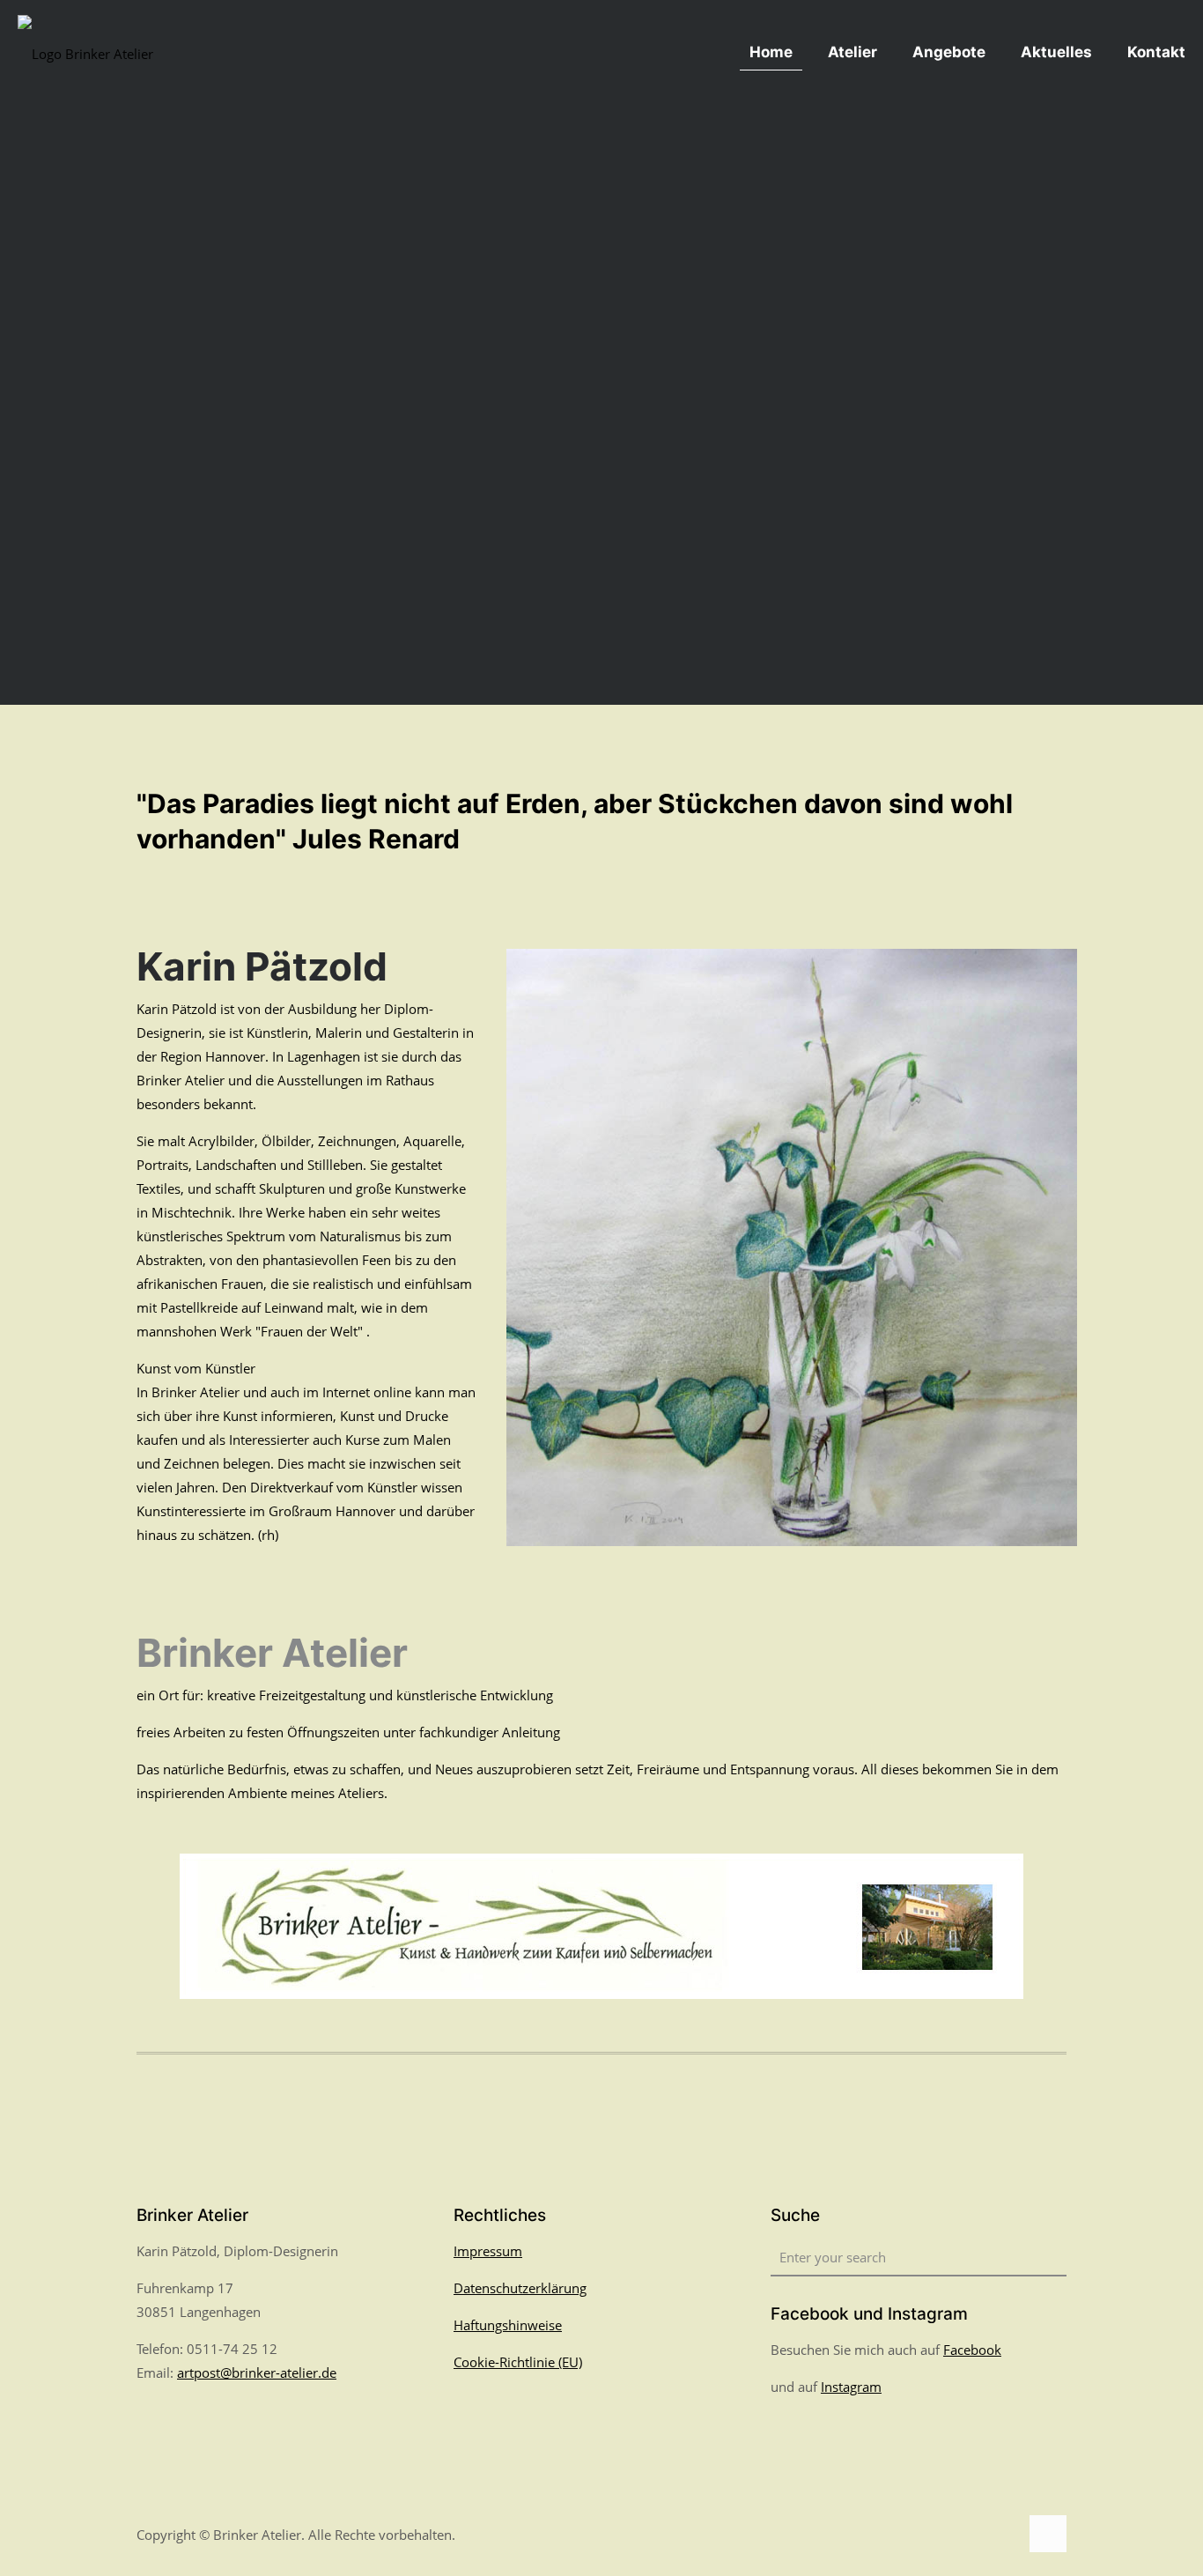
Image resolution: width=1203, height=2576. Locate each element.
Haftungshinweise (508, 2325)
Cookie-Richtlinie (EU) (518, 2362)
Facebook (972, 2350)
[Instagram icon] (1005, 2535)
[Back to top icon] (1048, 2534)
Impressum (488, 2251)
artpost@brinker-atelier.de (257, 2372)
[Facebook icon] (987, 2535)
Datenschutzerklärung (520, 2288)
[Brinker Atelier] (85, 52)
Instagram (851, 2387)
